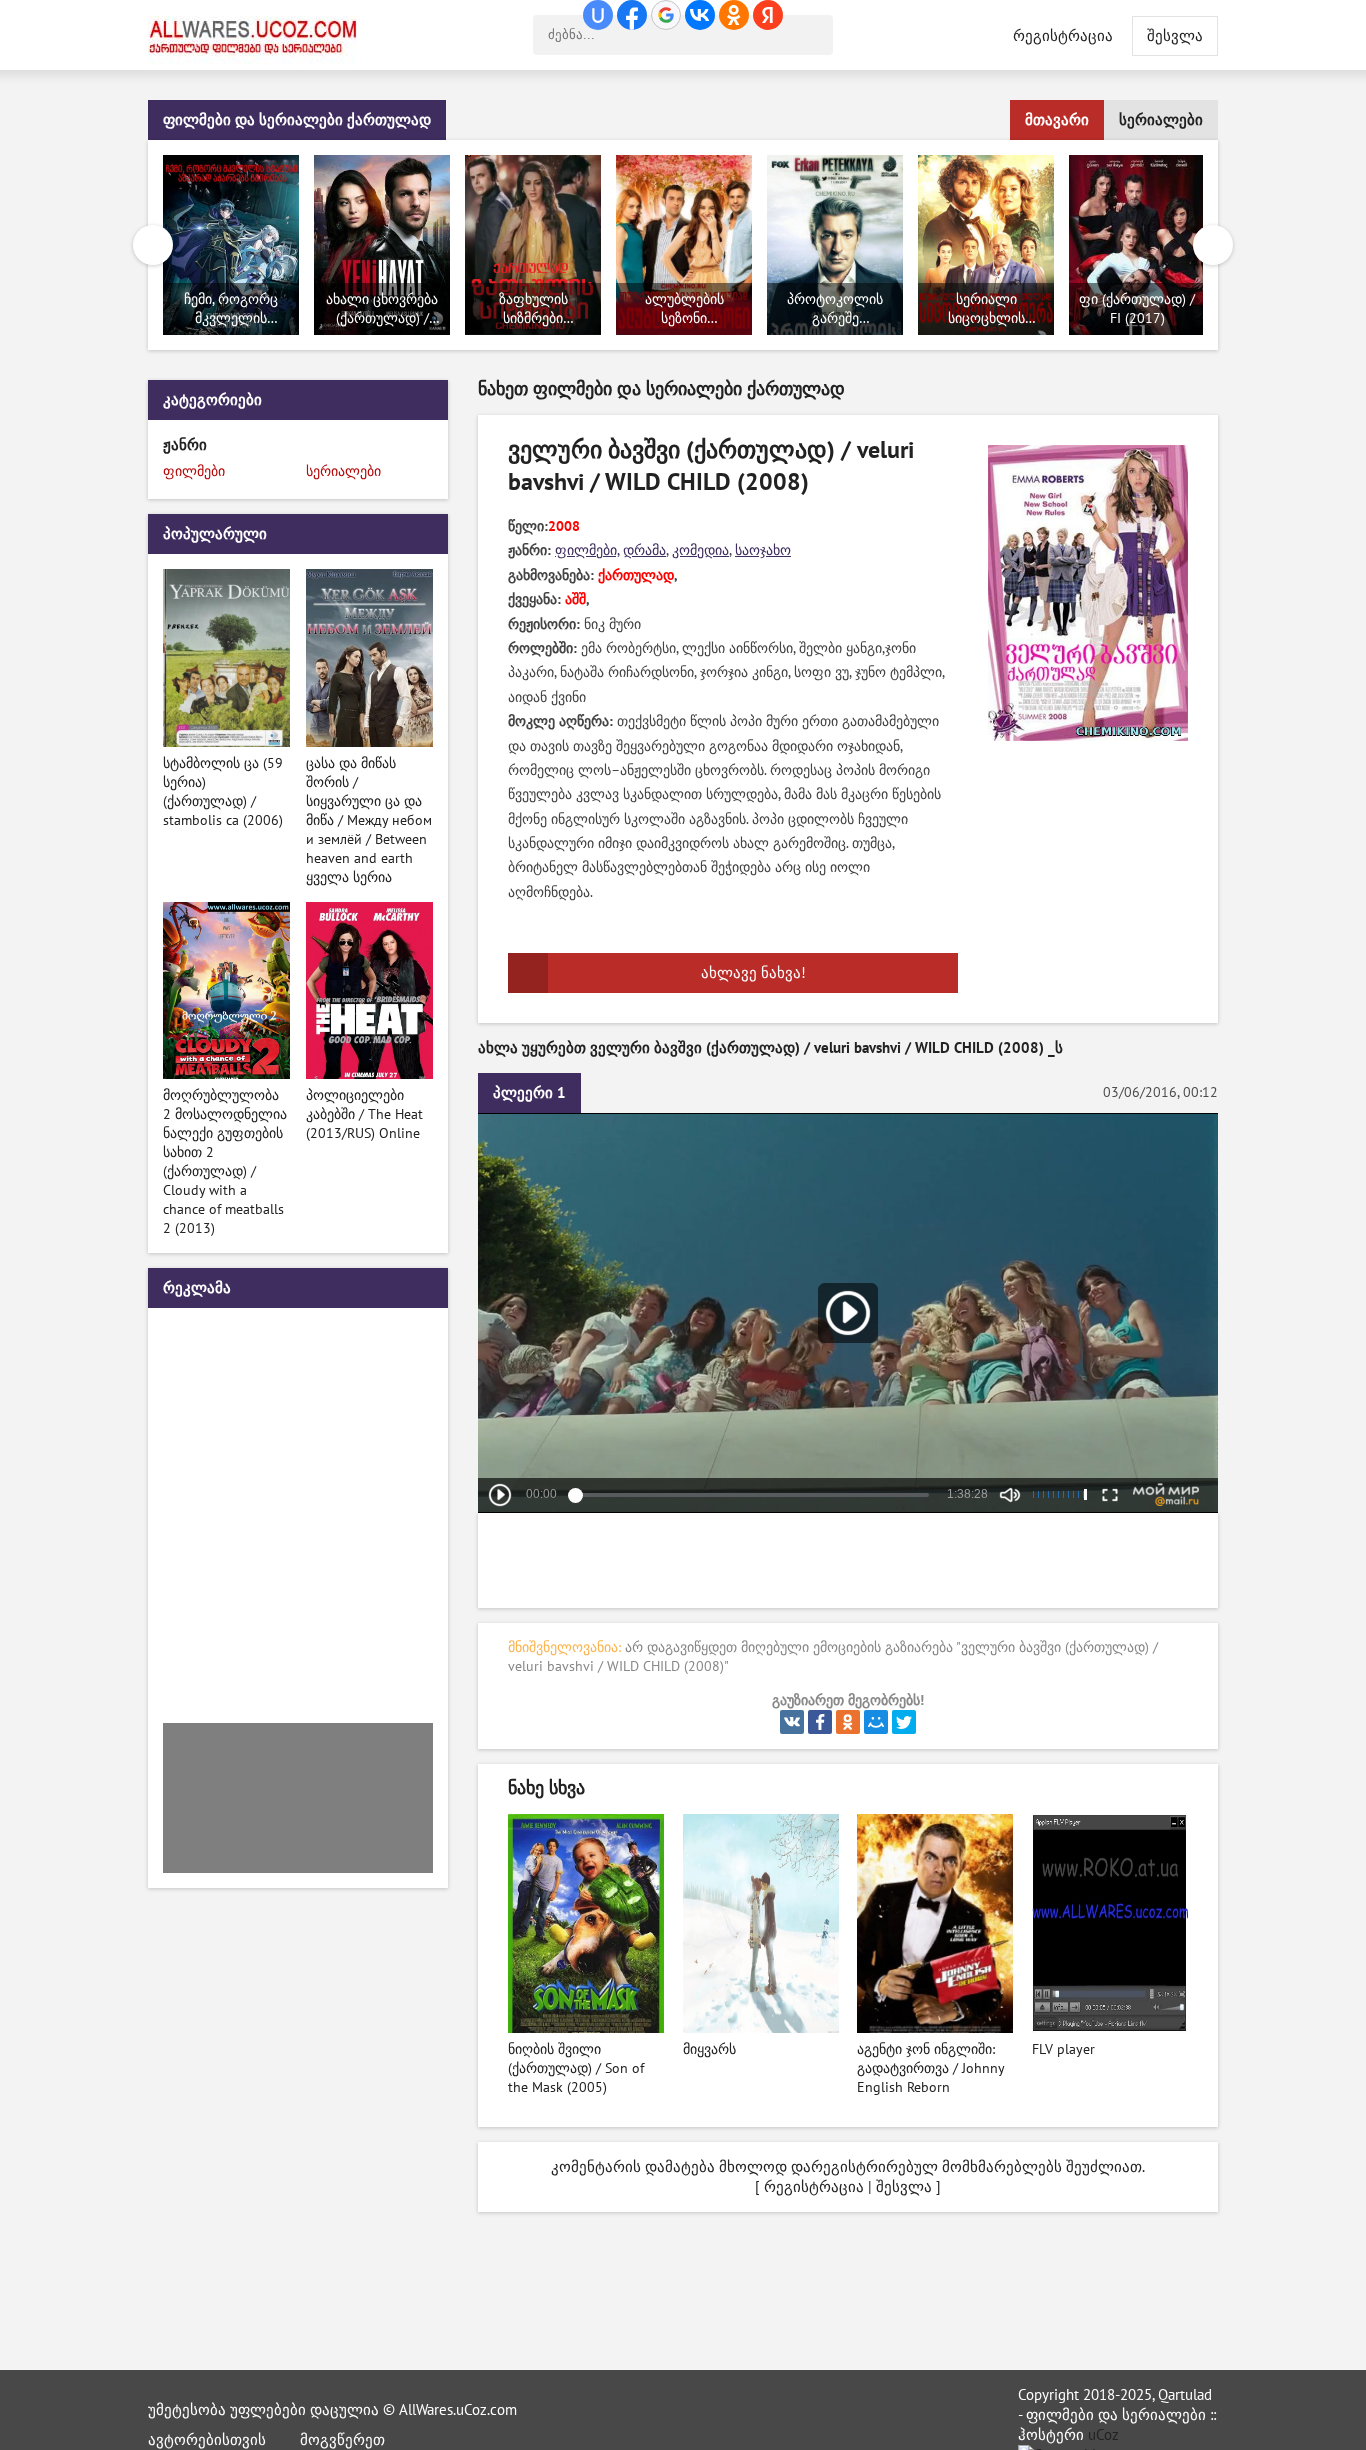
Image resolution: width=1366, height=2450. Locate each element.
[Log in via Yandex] (768, 15)
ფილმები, (587, 550)
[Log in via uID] (598, 15)
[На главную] (258, 35)
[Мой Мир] (876, 1722)
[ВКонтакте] (792, 1722)
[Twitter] (904, 1722)
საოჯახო (763, 550)
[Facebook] (820, 1722)
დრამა (644, 550)
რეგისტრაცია (1063, 36)
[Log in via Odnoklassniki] (734, 15)
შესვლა (904, 2187)
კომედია (700, 550)
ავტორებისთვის (207, 2440)
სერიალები (1161, 120)
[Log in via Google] (666, 15)
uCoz (1103, 2435)
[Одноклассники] (848, 1722)
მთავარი (1057, 120)
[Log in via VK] (700, 15)
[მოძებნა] (813, 35)
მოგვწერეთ (342, 2440)
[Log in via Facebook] (632, 15)
